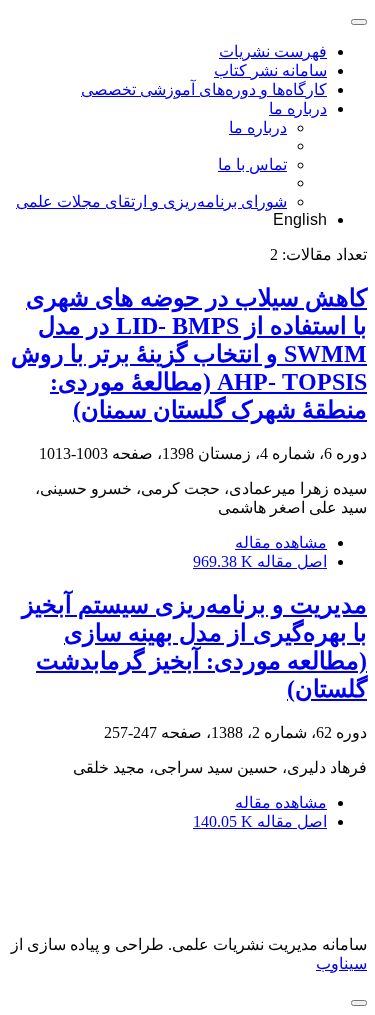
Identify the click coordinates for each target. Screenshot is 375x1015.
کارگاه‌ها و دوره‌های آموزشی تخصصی (204, 89)
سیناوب (341, 963)
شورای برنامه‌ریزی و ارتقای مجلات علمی (151, 201)
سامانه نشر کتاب (270, 70)
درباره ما (298, 108)
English (300, 219)
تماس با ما (252, 164)
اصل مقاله (260, 561)
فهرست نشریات (273, 51)
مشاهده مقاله (281, 542)
